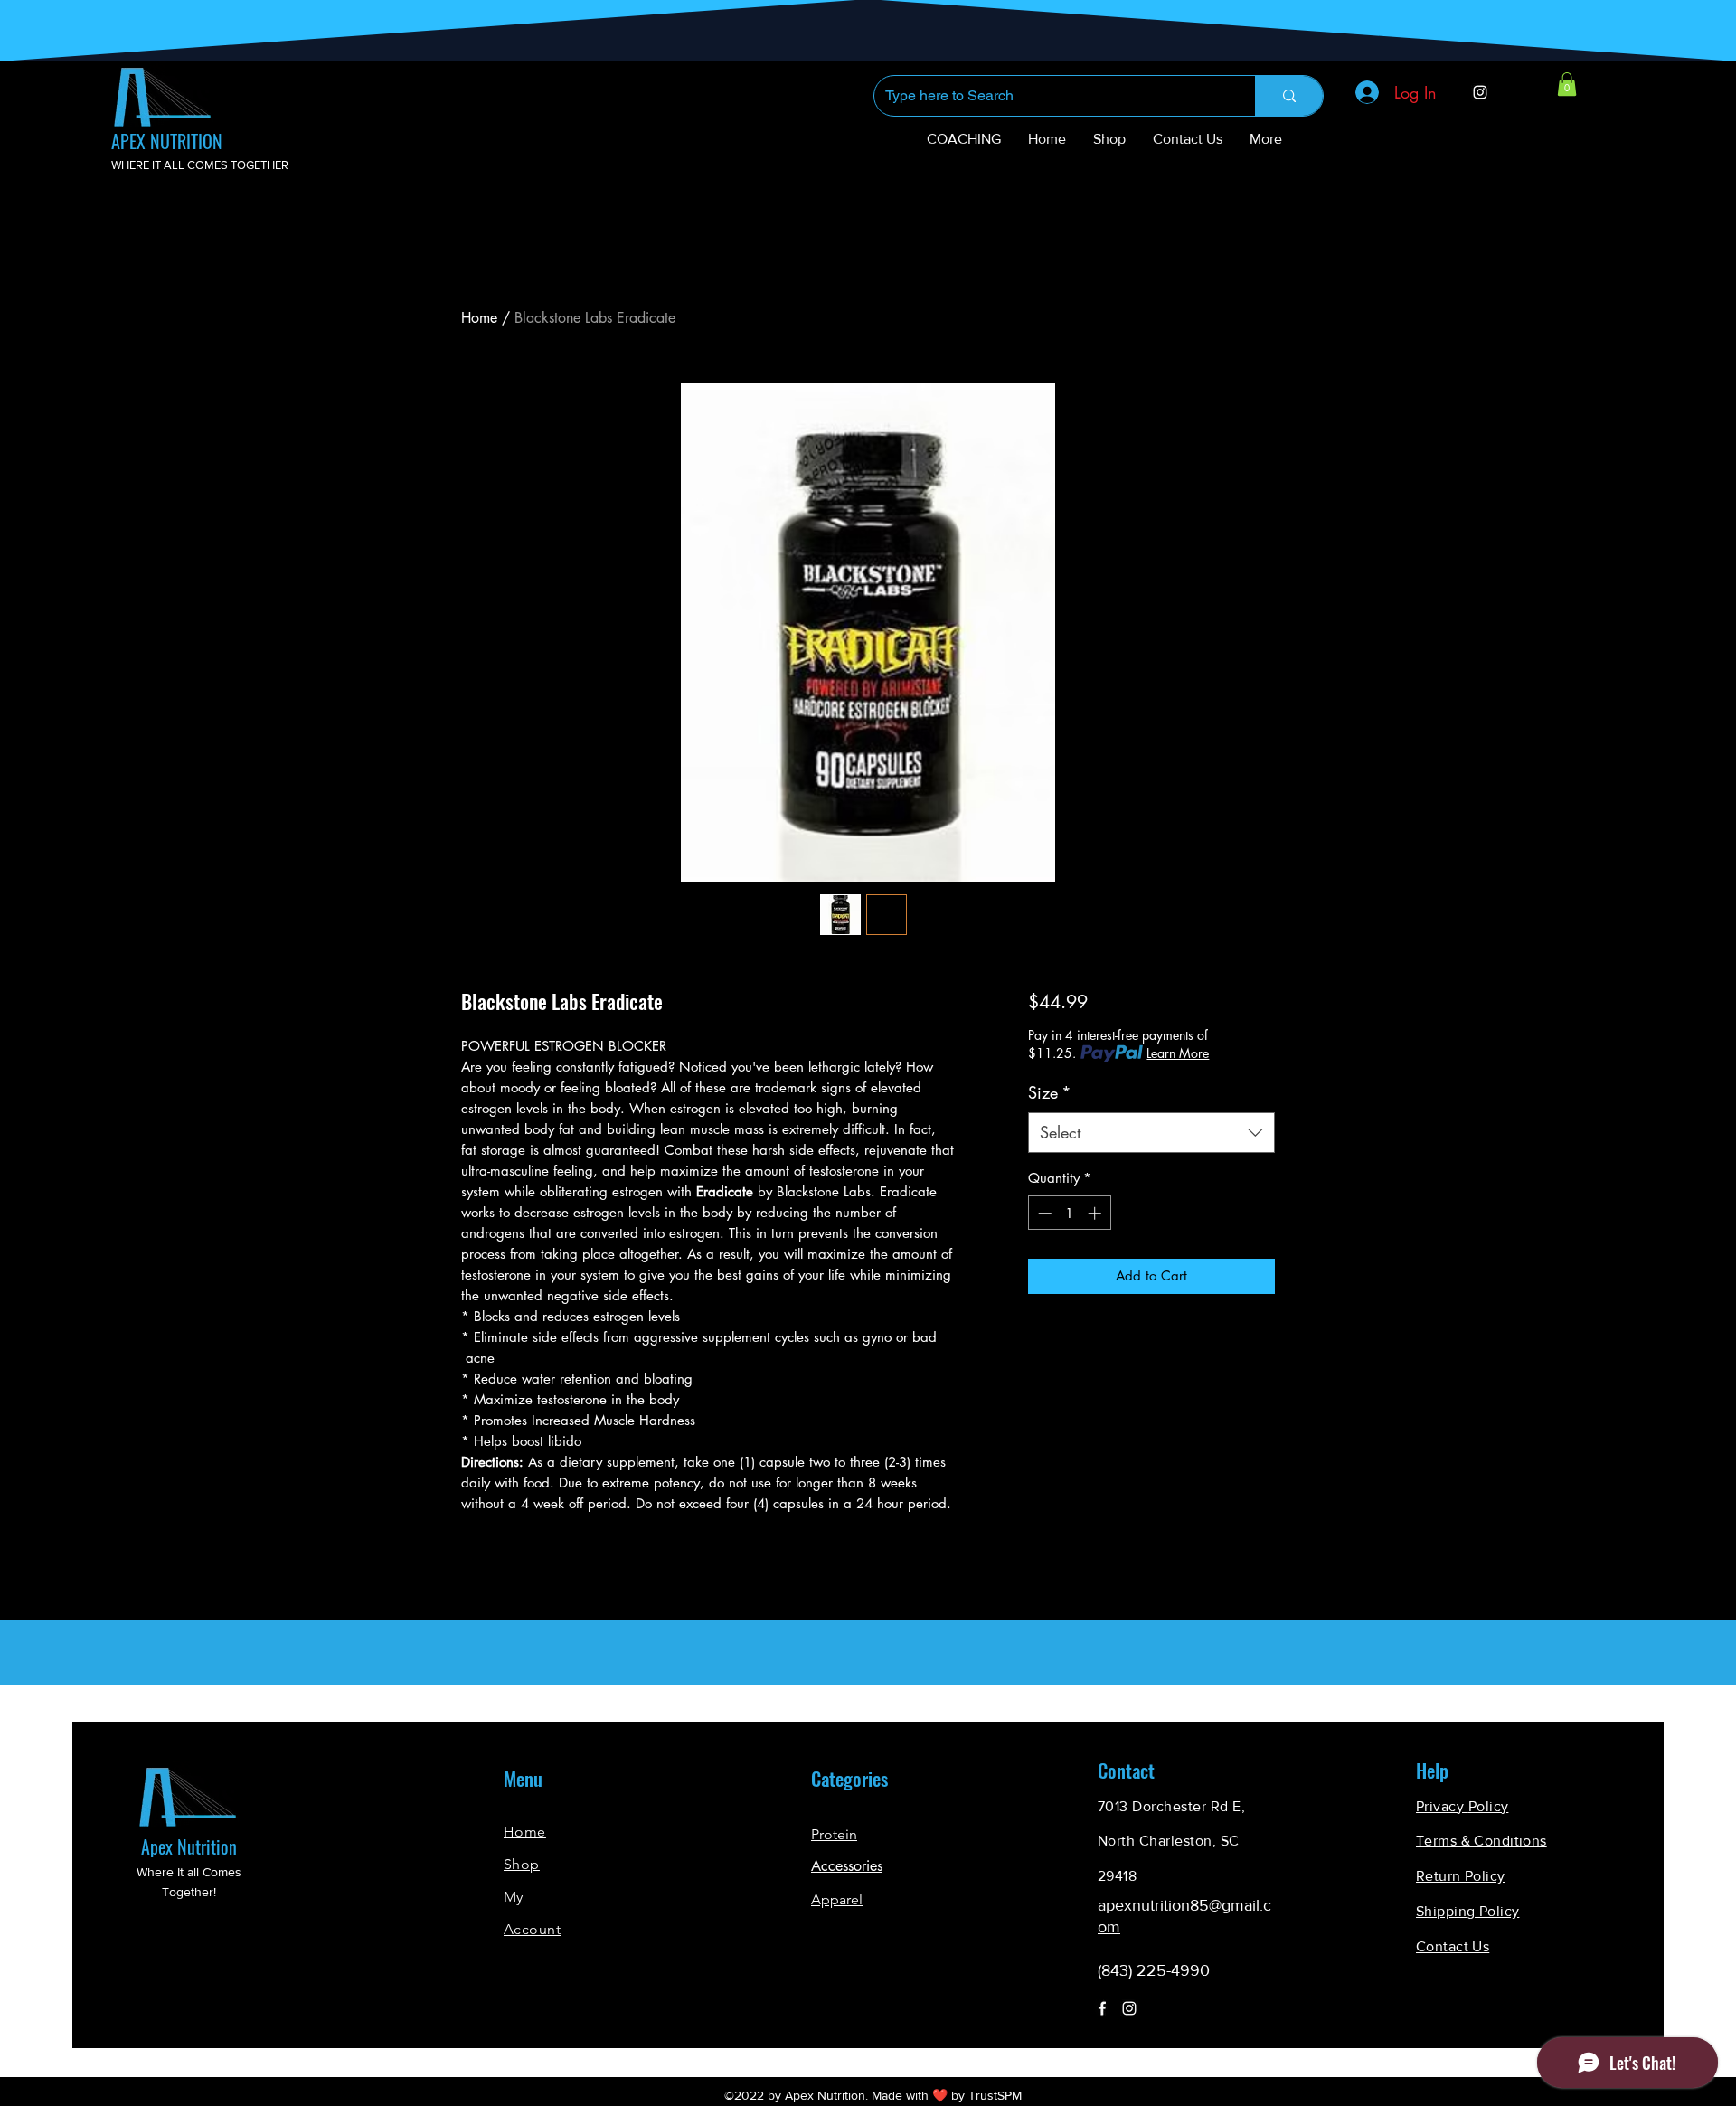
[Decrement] (1043, 1213)
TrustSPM (995, 2095)
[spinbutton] (1069, 1213)
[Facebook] (1102, 2008)
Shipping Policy (1467, 1911)
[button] (1567, 84)
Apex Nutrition (189, 1846)
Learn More (1178, 1053)
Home (479, 318)
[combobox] (1151, 1133)
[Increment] (1096, 1213)
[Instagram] (1480, 92)
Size (1050, 1092)
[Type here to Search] (1289, 96)
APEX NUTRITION (167, 141)
